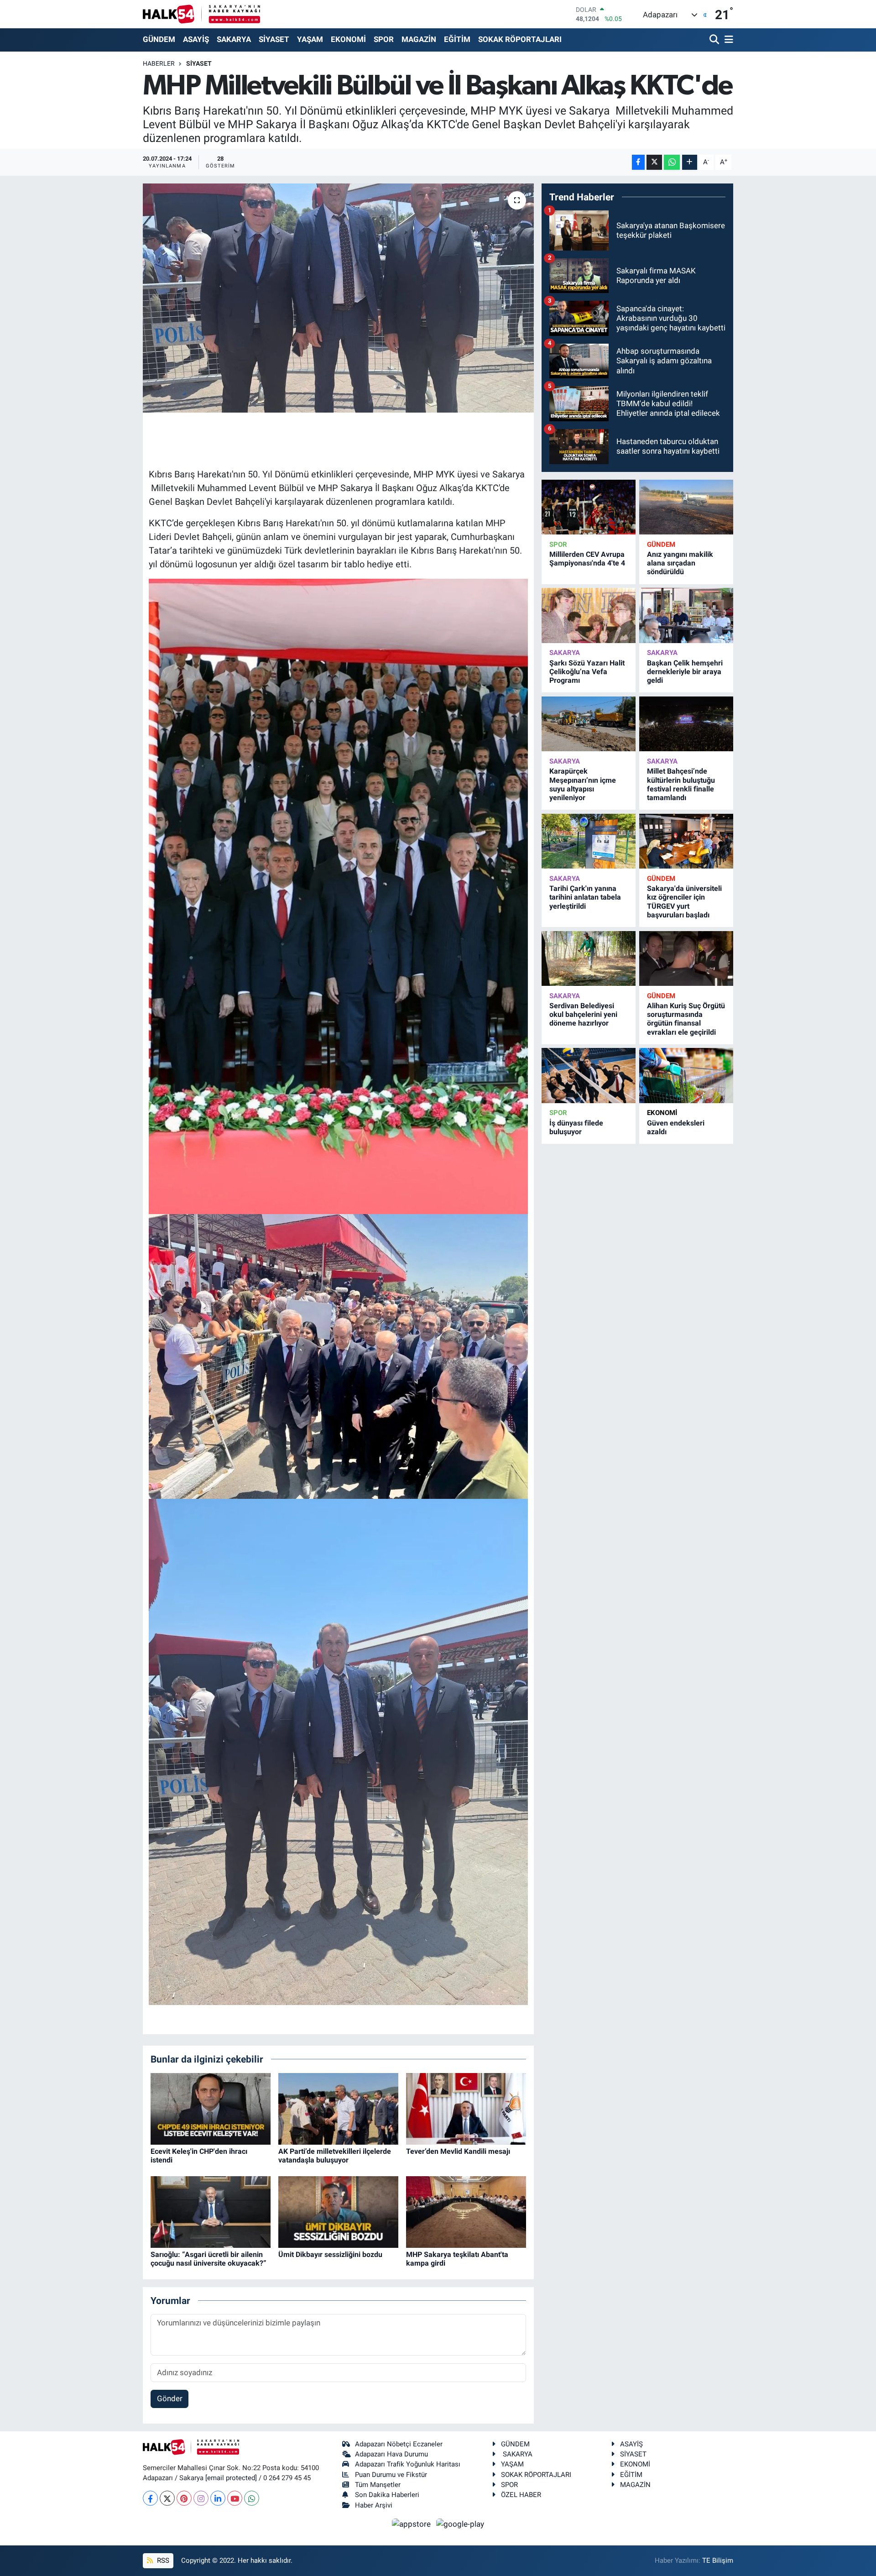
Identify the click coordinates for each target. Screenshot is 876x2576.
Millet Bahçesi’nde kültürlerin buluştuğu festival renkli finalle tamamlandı (681, 784)
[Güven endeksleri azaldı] (686, 1076)
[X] (167, 2498)
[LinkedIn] (218, 2498)
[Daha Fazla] (690, 162)
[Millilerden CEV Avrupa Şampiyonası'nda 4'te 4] (589, 507)
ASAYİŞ (196, 39)
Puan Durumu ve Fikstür (391, 2475)
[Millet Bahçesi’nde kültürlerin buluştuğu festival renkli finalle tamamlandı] (686, 724)
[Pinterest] (184, 2498)
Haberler (159, 63)
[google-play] (460, 2524)
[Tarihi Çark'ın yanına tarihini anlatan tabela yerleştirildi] (589, 841)
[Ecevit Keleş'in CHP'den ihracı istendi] (211, 2108)
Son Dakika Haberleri (387, 2495)
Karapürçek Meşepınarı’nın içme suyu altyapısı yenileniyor (583, 784)
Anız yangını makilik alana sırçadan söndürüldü (680, 563)
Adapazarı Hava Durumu (391, 2454)
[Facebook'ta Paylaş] (638, 162)
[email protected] (231, 2478)
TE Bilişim (718, 2560)
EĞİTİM (457, 39)
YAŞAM (310, 39)
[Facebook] (150, 2498)
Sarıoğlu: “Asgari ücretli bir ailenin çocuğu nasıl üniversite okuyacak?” (209, 2259)
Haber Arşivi (374, 2505)
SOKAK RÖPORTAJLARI (520, 39)
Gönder (170, 2398)
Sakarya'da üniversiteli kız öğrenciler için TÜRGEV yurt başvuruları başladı (684, 902)
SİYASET (274, 39)
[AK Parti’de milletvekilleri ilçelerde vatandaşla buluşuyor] (338, 2108)
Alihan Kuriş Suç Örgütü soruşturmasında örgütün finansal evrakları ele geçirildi (686, 1019)
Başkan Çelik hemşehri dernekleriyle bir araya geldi (685, 672)
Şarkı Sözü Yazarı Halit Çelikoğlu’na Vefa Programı (587, 672)
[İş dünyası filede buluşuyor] (589, 1076)
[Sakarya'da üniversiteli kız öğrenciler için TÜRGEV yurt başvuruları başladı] (686, 841)
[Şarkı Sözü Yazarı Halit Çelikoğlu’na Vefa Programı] (589, 615)
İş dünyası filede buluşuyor (576, 1127)
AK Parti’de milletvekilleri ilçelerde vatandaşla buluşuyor (335, 2156)
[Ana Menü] (727, 40)
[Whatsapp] (252, 2498)
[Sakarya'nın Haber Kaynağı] (201, 14)
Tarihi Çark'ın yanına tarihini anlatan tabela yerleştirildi (585, 897)
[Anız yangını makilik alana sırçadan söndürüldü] (686, 507)
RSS (162, 2560)
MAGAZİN (419, 39)
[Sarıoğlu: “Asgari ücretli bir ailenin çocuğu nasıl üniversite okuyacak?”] (211, 2211)
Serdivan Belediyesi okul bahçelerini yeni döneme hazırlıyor (583, 1014)
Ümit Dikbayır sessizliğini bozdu (330, 2254)
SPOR (384, 39)
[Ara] (715, 40)
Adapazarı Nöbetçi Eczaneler (399, 2444)
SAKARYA (234, 39)
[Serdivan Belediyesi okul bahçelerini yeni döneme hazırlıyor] (589, 959)
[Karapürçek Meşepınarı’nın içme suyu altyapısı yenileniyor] (589, 724)
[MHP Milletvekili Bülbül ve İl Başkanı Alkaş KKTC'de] (338, 298)
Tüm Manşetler (378, 2485)
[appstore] (412, 2524)
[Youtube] (235, 2498)
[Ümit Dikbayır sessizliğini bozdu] (338, 2211)
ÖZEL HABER (521, 2495)
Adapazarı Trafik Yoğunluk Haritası (408, 2464)
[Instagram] (201, 2498)
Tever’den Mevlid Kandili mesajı (458, 2151)
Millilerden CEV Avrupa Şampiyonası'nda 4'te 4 (587, 559)
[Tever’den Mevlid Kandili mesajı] (466, 2108)
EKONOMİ (348, 39)
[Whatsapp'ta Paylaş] (672, 162)
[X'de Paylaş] (654, 162)
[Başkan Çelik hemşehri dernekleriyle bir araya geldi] (686, 615)
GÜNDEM (159, 39)
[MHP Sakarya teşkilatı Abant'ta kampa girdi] (466, 2211)
